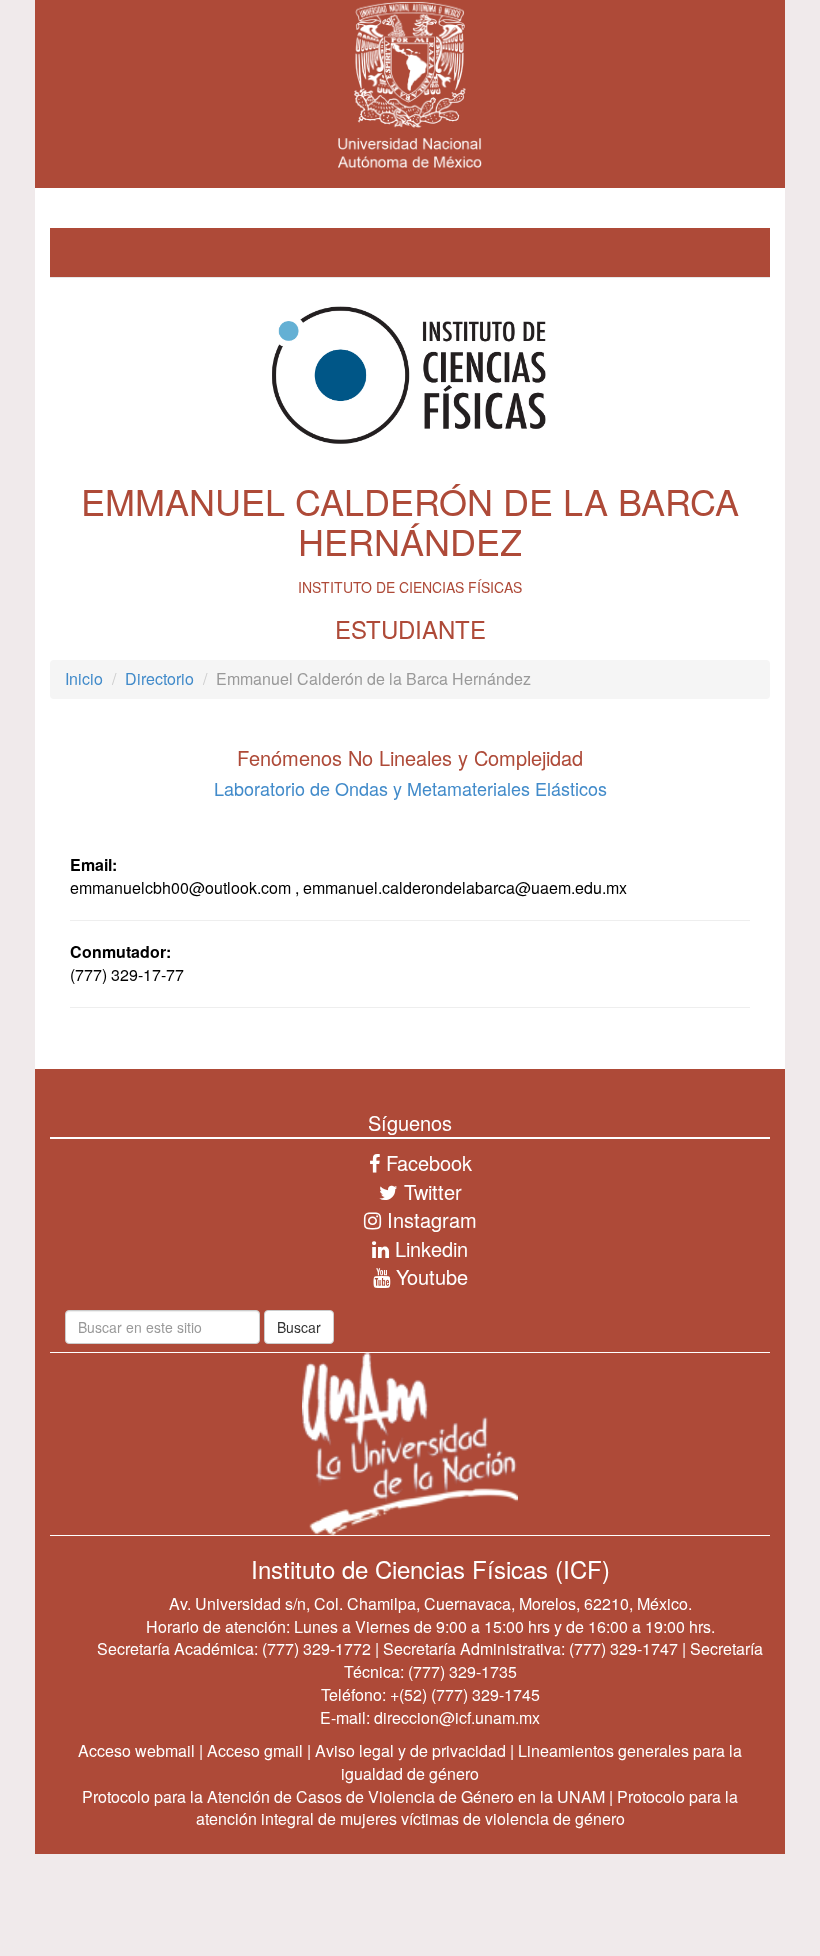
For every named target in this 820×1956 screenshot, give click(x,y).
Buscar (299, 1327)
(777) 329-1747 (623, 1648)
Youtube (429, 1276)
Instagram (429, 1219)
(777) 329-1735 (462, 1671)
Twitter (430, 1191)
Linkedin (428, 1248)
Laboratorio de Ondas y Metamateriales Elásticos (410, 788)
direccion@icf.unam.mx (457, 1717)
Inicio (84, 678)
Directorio (159, 678)
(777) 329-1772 (316, 1648)
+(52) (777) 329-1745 (465, 1694)
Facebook (426, 1162)
